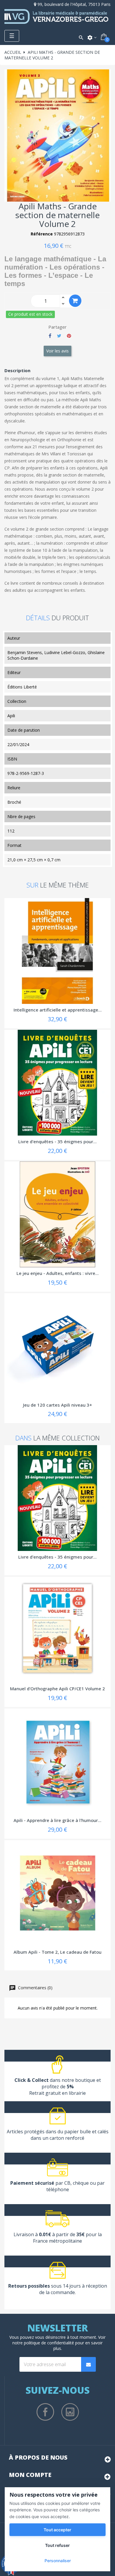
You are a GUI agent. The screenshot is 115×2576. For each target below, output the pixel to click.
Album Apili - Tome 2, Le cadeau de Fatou (57, 1952)
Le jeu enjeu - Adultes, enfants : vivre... (58, 1273)
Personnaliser (58, 2561)
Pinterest (69, 336)
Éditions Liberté (22, 687)
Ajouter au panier (75, 301)
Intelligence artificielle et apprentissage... (58, 1010)
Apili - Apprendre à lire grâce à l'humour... (57, 1820)
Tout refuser (57, 2545)
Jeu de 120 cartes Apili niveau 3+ (57, 1405)
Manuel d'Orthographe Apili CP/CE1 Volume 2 (57, 1689)
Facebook (45, 2412)
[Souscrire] (88, 2364)
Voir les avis (57, 351)
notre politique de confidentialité (43, 2343)
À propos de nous (38, 2457)
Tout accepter (57, 2530)
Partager (50, 336)
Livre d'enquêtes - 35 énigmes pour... (57, 1141)
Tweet (59, 336)
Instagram (70, 2412)
